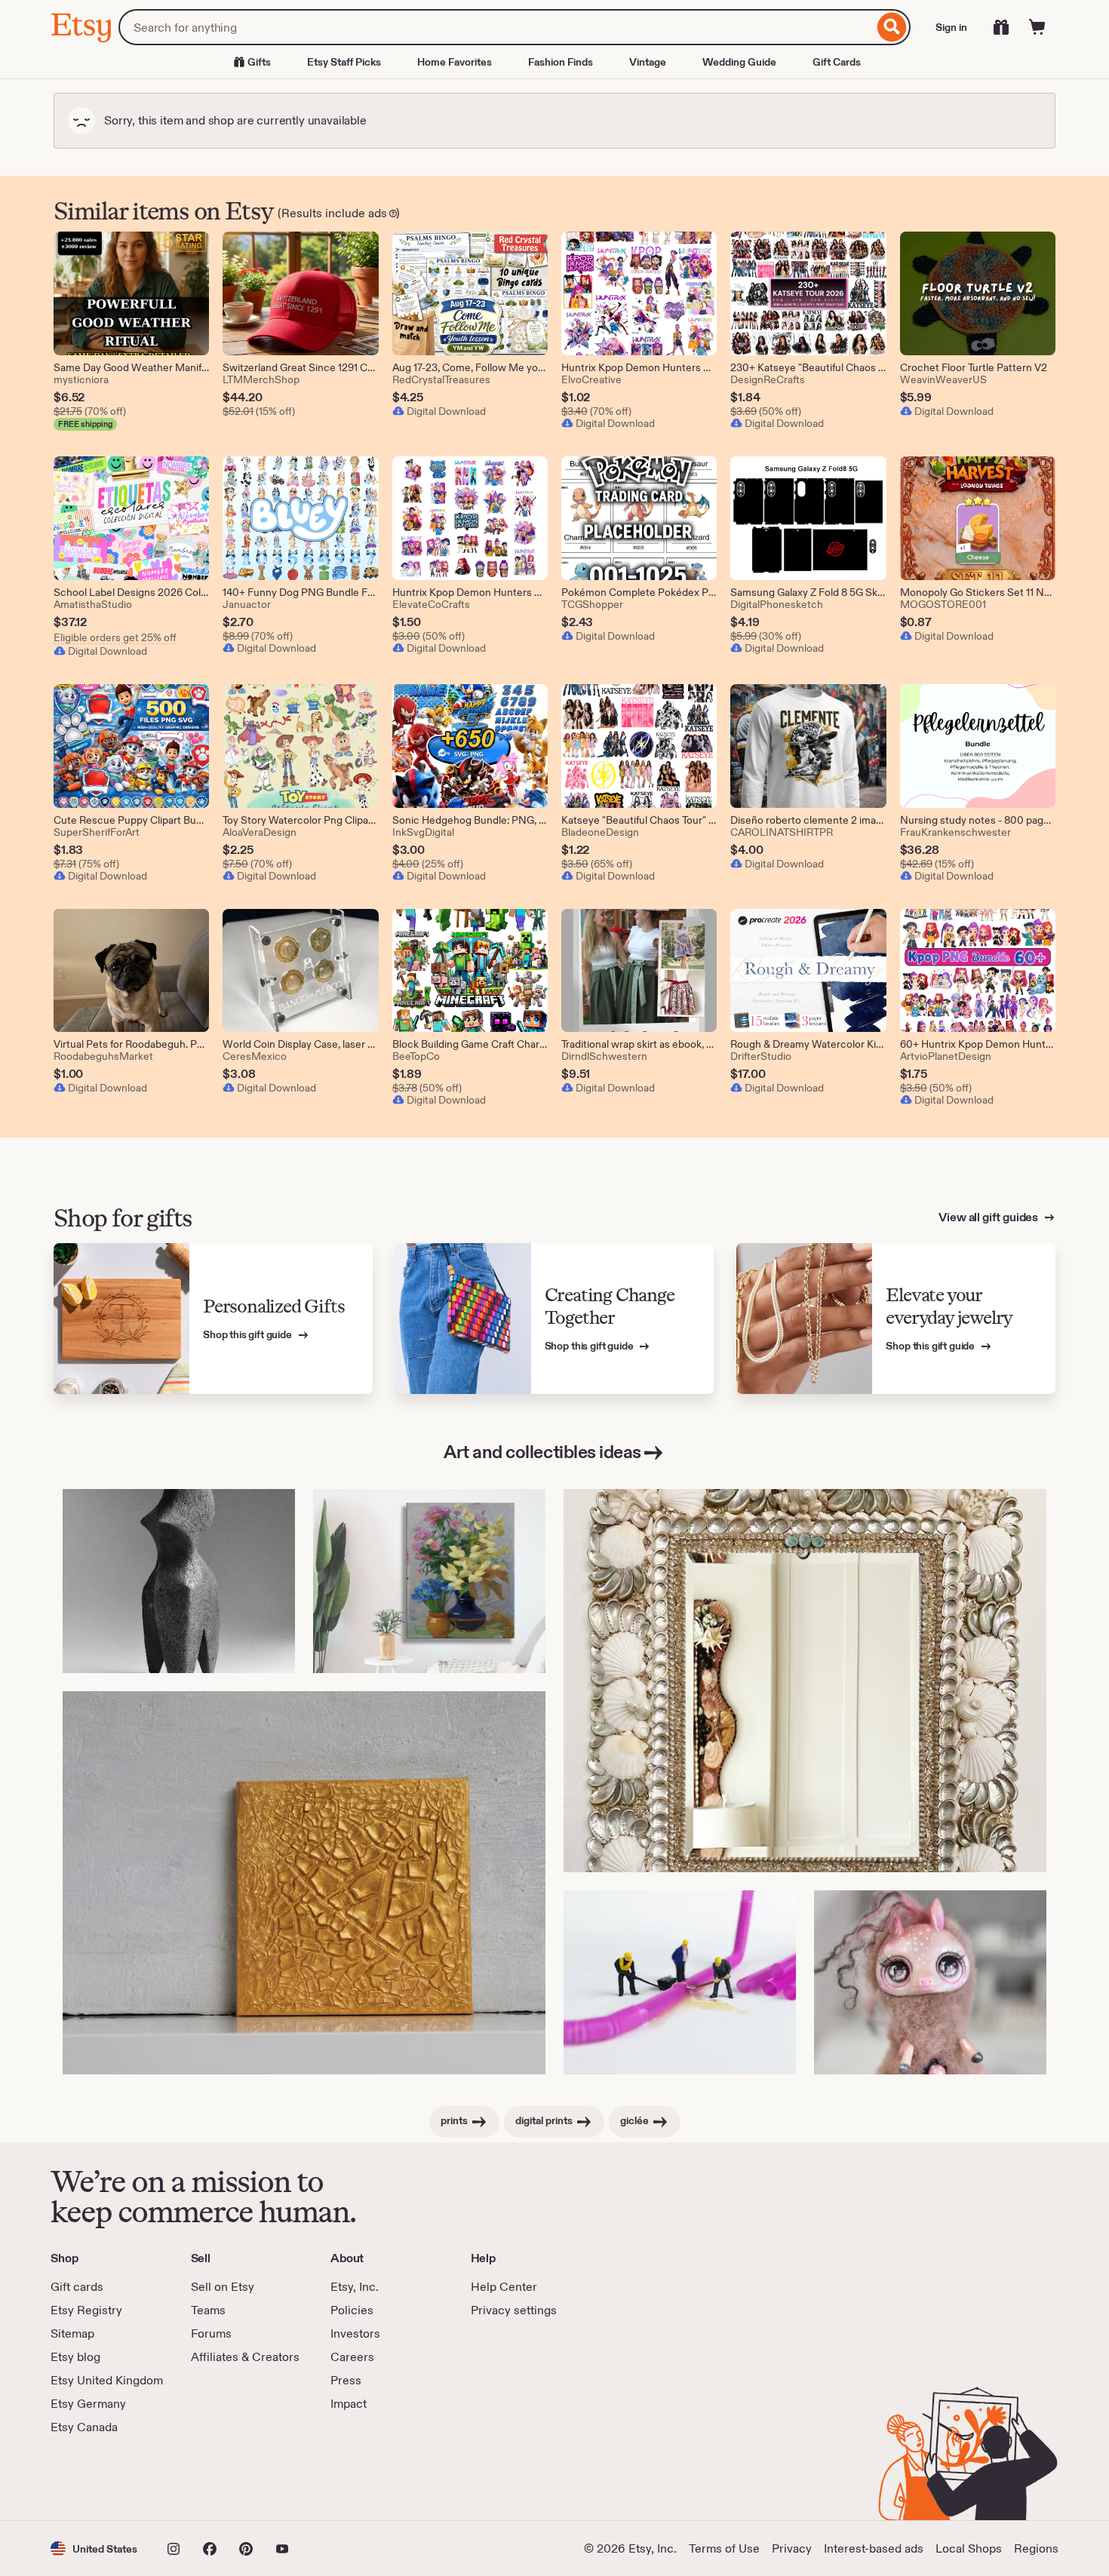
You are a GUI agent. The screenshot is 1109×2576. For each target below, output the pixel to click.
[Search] (892, 27)
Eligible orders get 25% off (115, 637)
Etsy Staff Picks (344, 62)
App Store (101, 2478)
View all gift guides (989, 1217)
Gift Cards (837, 62)
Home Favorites (455, 62)
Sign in (951, 27)
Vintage (648, 62)
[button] (94, 2548)
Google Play (215, 2478)
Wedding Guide (739, 62)
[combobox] (496, 27)
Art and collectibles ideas (542, 1452)
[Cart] (1037, 27)
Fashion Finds (561, 62)
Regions (1036, 2548)
